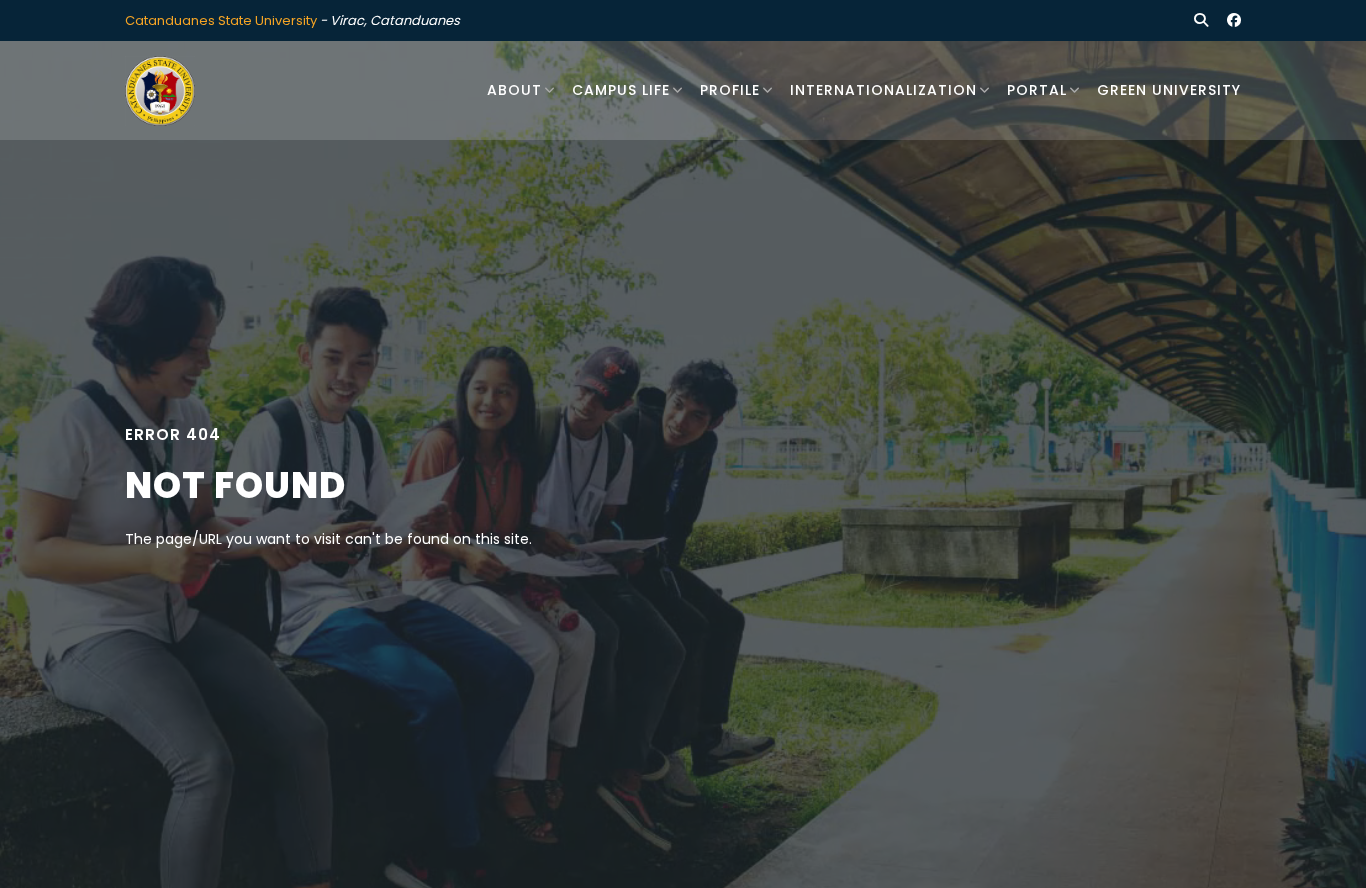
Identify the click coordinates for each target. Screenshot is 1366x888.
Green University (1169, 90)
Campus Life (621, 90)
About (514, 90)
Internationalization (883, 90)
